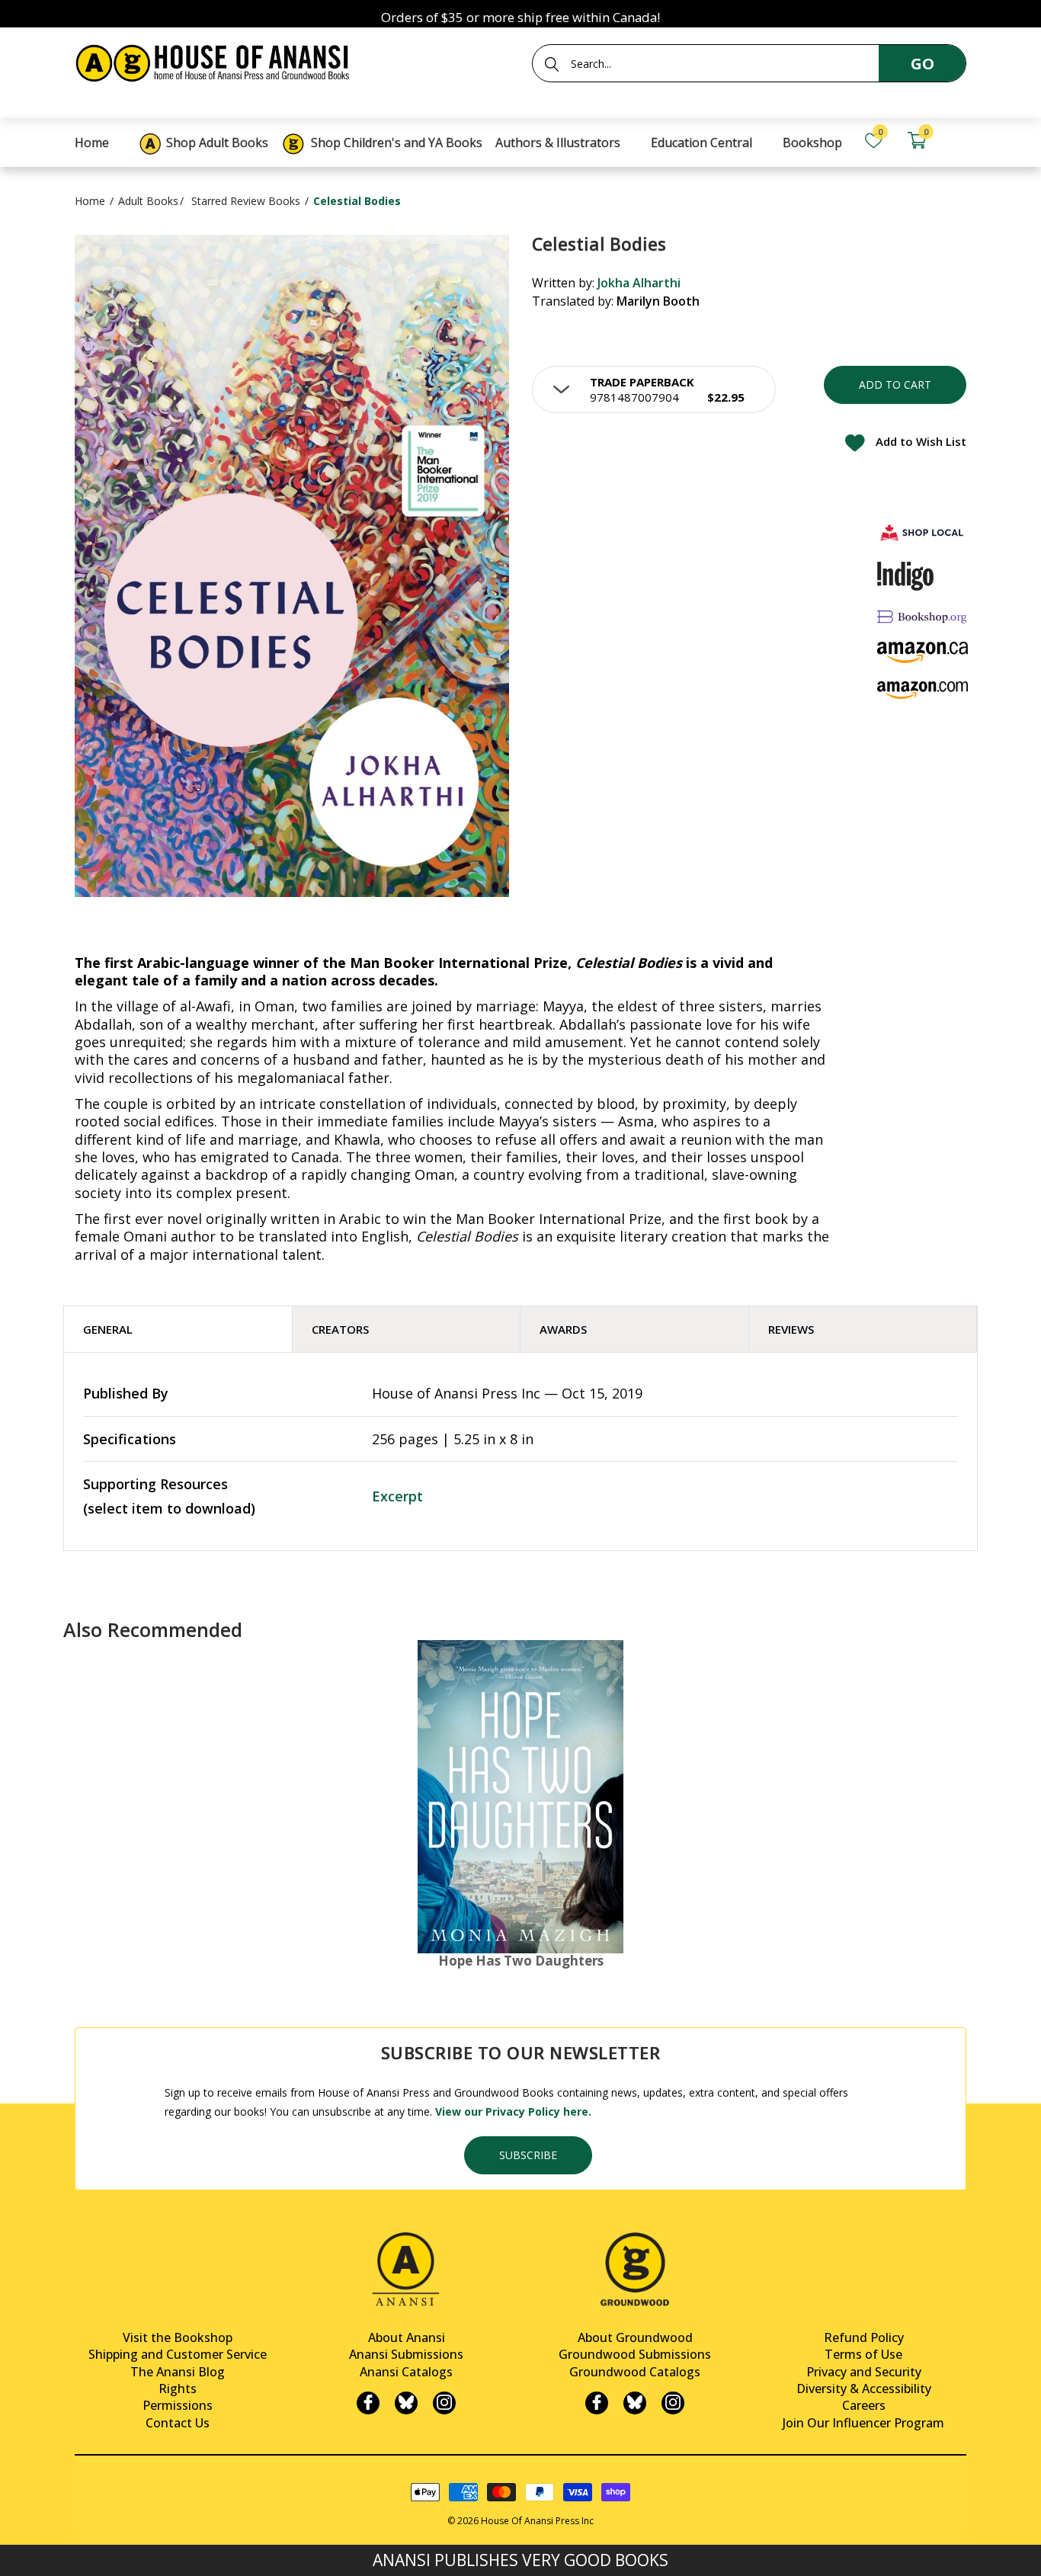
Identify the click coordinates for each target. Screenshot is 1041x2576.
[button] (654, 389)
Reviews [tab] (791, 1329)
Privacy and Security (864, 2372)
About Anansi (407, 2337)
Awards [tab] (563, 1329)
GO (922, 64)
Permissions (178, 2405)
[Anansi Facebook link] (368, 2403)
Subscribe (528, 2155)
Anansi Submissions (406, 2354)
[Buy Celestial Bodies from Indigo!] (906, 576)
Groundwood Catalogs (635, 2372)
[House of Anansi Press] (216, 61)
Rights (178, 2389)
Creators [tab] (340, 1329)
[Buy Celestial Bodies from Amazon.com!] (923, 690)
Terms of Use (863, 2354)
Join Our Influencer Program (863, 2423)
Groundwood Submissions (635, 2354)
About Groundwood (635, 2337)
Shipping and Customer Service (178, 2354)
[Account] (959, 141)
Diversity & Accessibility (864, 2389)
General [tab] (108, 1329)
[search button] (552, 64)
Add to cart (895, 384)
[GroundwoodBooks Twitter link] (635, 2403)
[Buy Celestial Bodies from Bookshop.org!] (923, 616)
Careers (864, 2405)
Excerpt (397, 1496)
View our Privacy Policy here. (513, 2111)
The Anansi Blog (178, 2372)
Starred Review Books (246, 201)
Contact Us (178, 2423)
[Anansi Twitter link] (406, 2403)
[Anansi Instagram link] (444, 2403)
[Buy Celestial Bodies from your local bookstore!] (923, 532)
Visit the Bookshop (178, 2337)
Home (90, 201)
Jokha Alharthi (639, 283)
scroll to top (17, 2551)
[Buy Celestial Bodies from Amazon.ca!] (923, 652)
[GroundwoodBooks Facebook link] (597, 2403)
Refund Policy (864, 2337)
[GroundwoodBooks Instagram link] (673, 2403)
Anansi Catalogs (406, 2372)
